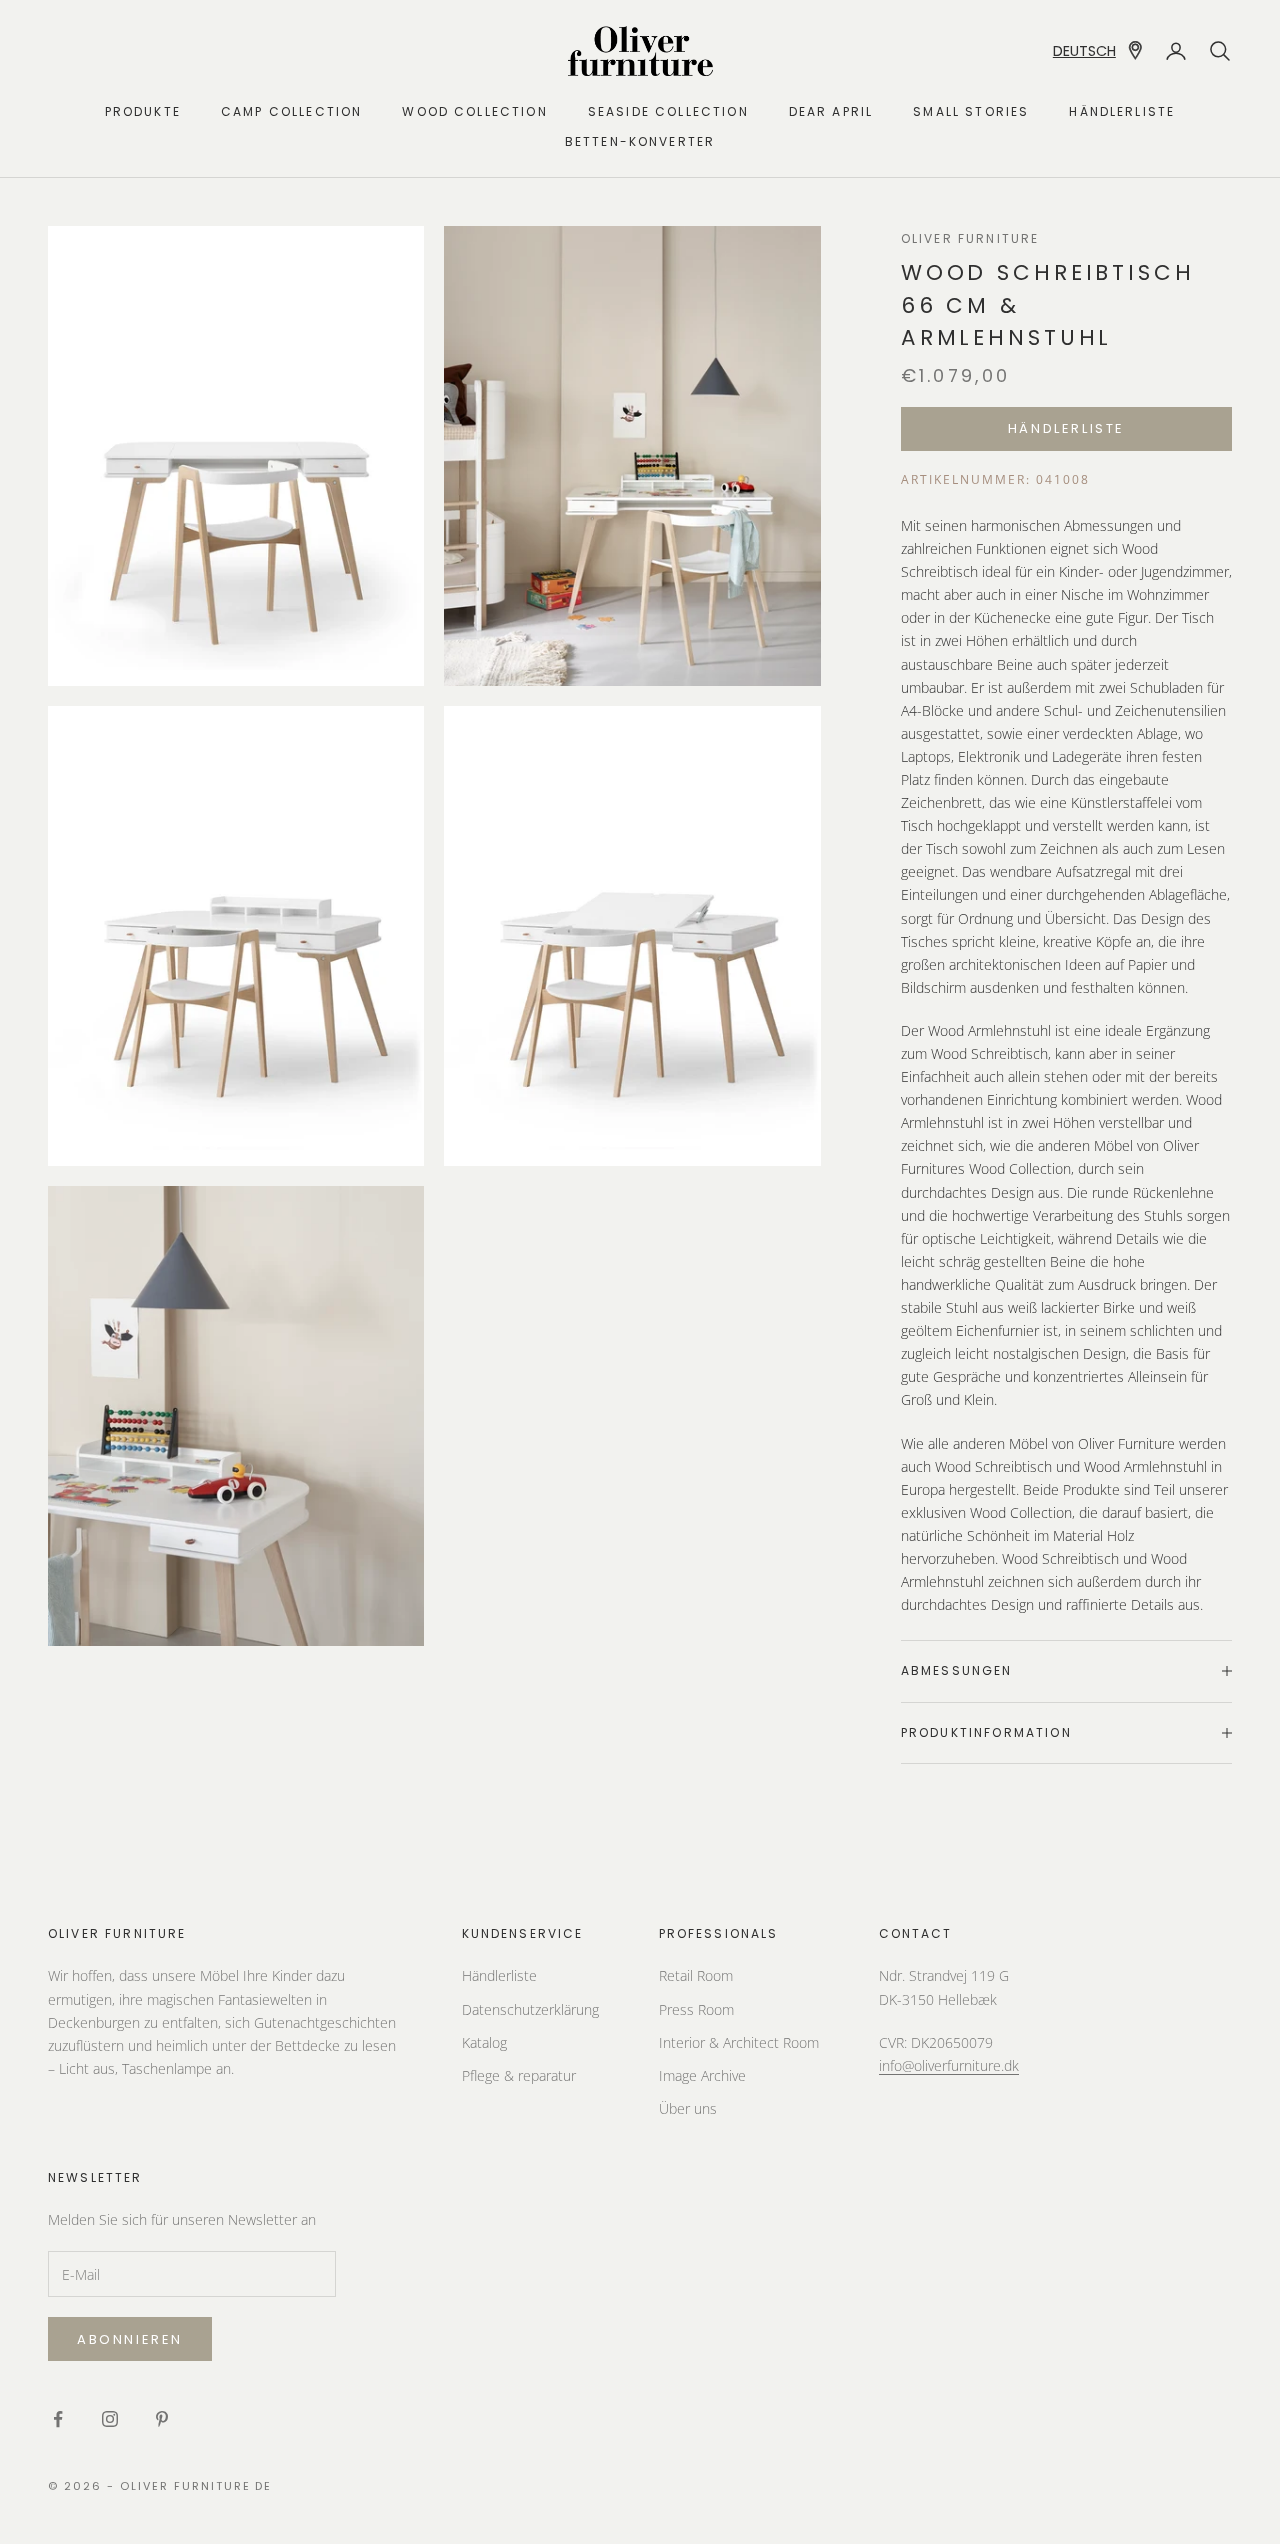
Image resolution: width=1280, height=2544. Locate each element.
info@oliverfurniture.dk (949, 2065)
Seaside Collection (668, 111)
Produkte (143, 111)
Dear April (831, 111)
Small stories (971, 111)
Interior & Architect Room (739, 2042)
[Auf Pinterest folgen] (162, 2419)
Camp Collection (291, 111)
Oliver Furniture (970, 238)
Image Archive (702, 2075)
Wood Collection (474, 111)
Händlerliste (1122, 111)
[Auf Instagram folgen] (110, 2419)
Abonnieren (130, 2339)
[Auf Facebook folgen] (58, 2419)
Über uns (688, 2108)
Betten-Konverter (640, 141)
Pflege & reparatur (519, 2075)
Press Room (696, 2009)
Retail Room (696, 1975)
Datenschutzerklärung (530, 2009)
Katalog (484, 2042)
